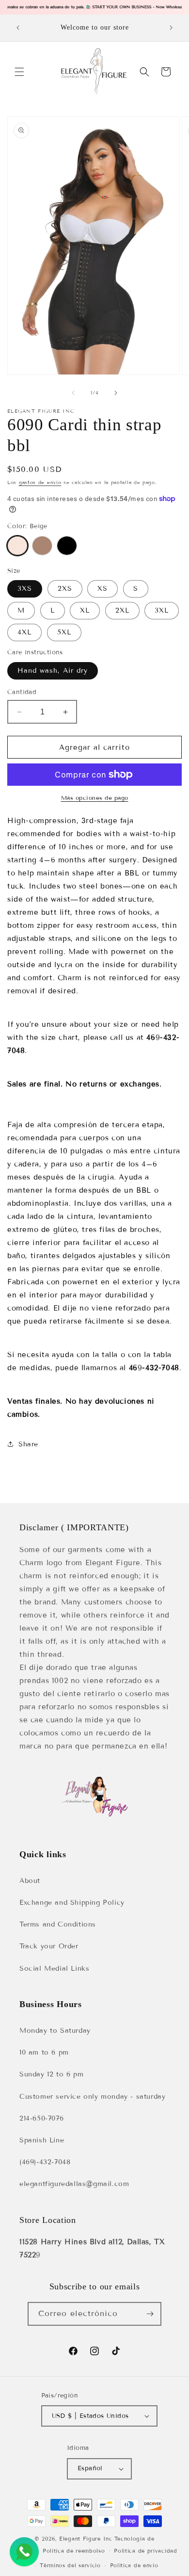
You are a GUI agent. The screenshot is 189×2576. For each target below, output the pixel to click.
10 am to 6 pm (44, 2052)
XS (102, 589)
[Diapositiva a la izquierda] (73, 393)
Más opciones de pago (95, 798)
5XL (64, 632)
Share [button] (28, 1444)
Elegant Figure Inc (86, 2539)
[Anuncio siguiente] (171, 28)
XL (85, 610)
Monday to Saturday (55, 2031)
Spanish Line (42, 2140)
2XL (122, 610)
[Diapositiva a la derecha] (116, 393)
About (30, 1881)
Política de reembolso (74, 2551)
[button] (19, 72)
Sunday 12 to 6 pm (51, 2074)
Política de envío (134, 2565)
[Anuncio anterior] (18, 28)
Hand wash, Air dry (53, 671)
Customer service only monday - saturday (92, 2097)
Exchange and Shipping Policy (72, 1903)
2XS (65, 589)
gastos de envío (40, 482)
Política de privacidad (145, 2551)
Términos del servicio (70, 2565)
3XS (25, 589)
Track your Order (49, 1946)
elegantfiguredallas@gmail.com (74, 2184)
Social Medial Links (54, 1968)
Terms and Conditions (58, 1924)
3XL (162, 610)
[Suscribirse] (150, 2314)
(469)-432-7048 (45, 2162)
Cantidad (22, 692)
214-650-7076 (41, 2118)
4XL (24, 632)
